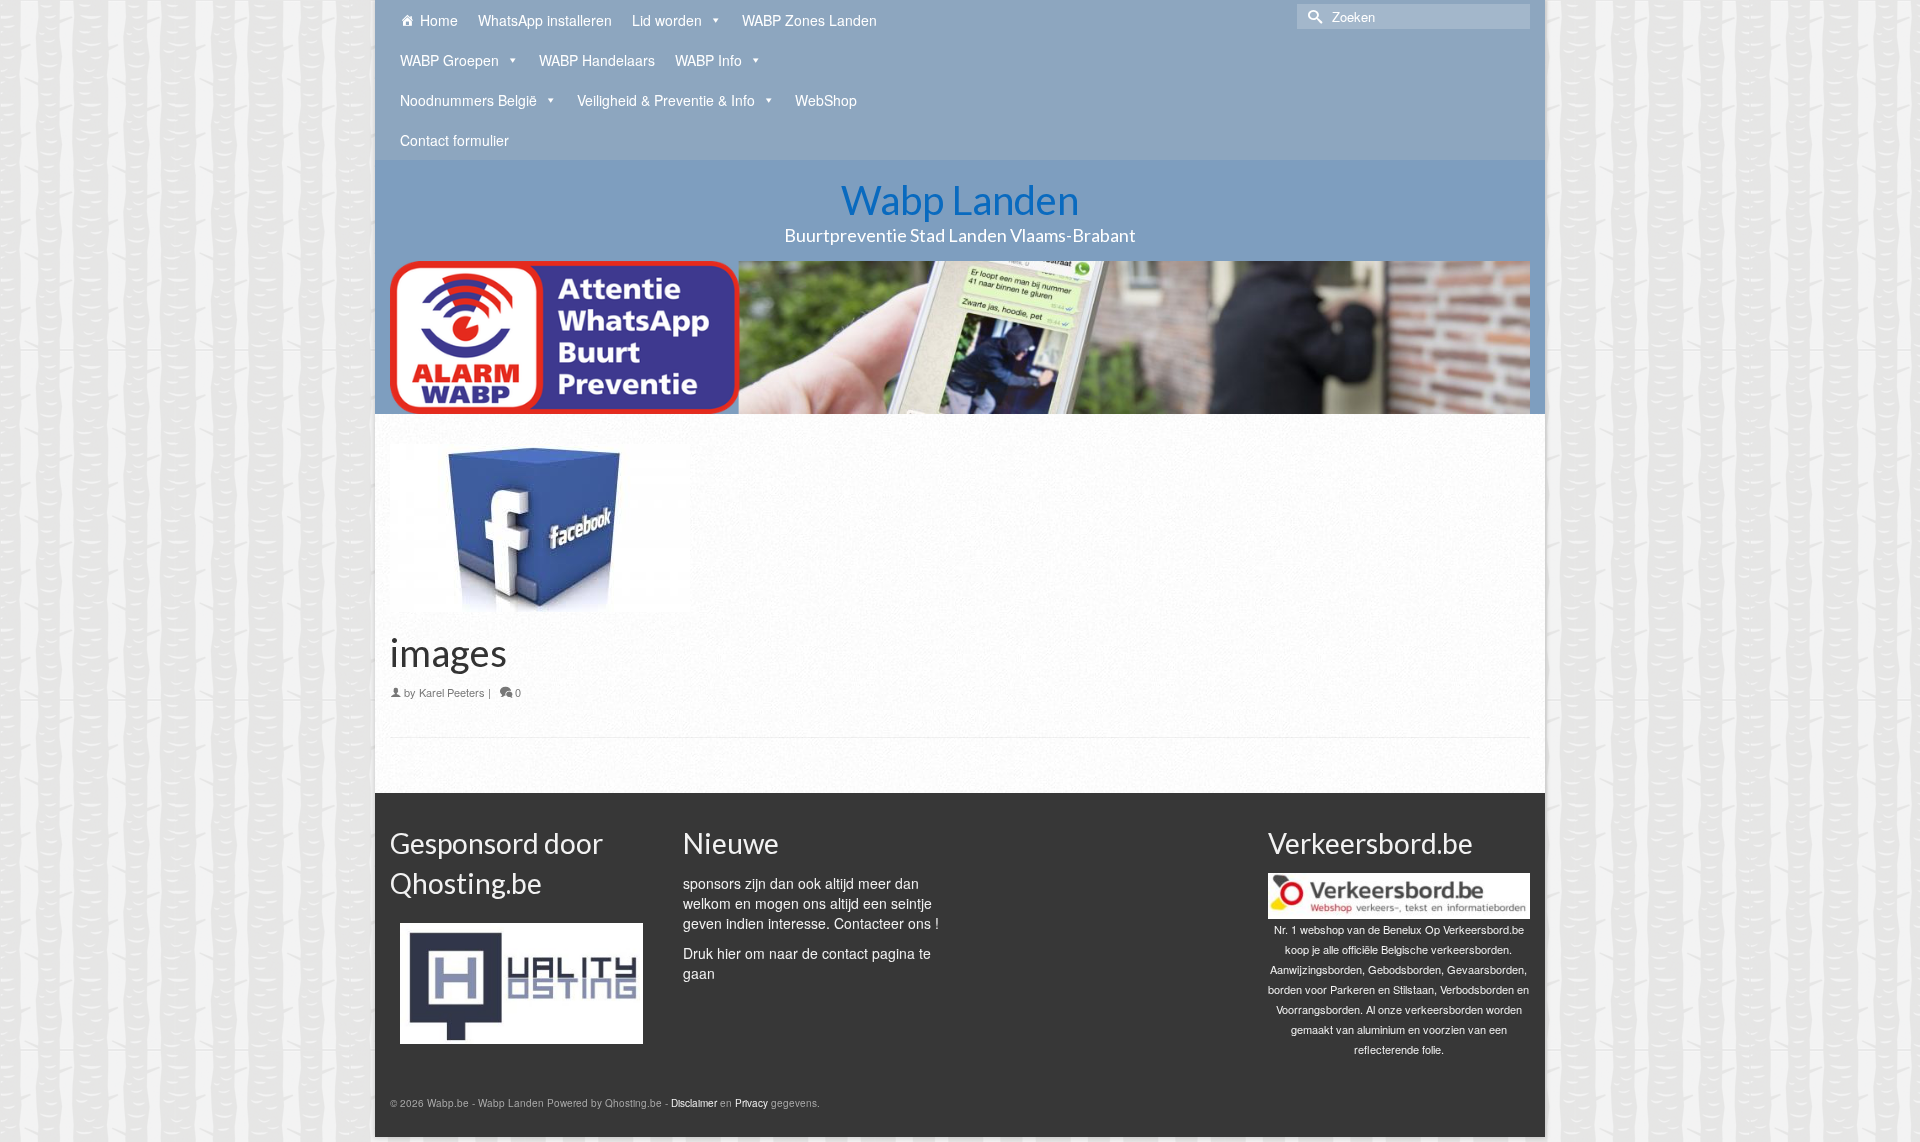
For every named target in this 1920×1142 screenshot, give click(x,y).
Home (439, 20)
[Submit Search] (1312, 16)
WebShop (826, 100)
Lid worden (667, 20)
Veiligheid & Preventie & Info (666, 100)
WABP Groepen (449, 60)
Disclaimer (694, 1103)
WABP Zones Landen (809, 20)
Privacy (751, 1103)
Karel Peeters (452, 692)
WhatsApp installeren (545, 20)
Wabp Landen (960, 200)
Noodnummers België (468, 100)
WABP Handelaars (597, 60)
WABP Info (708, 60)
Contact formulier (454, 140)
